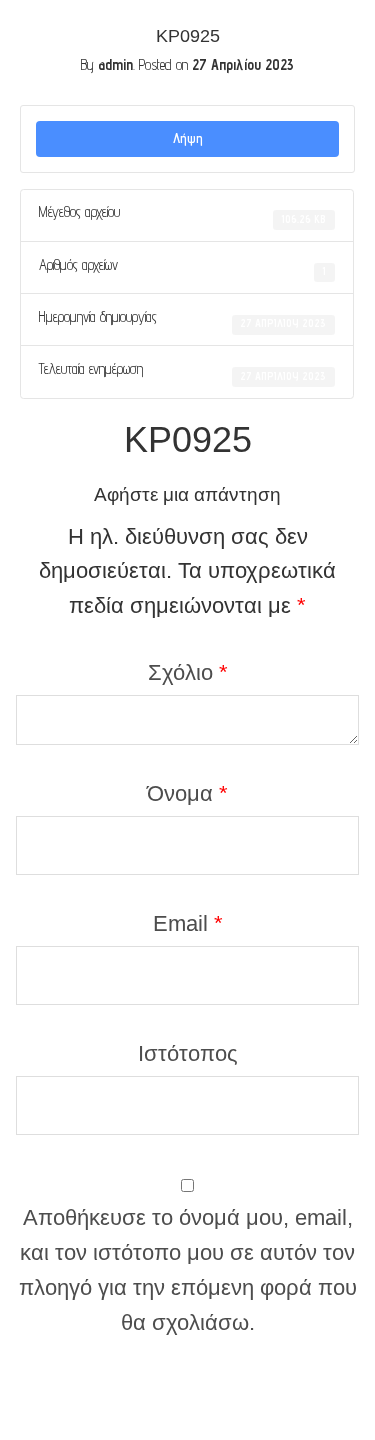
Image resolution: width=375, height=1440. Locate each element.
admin (115, 64)
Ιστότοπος (188, 1053)
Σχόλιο (188, 672)
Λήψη (188, 138)
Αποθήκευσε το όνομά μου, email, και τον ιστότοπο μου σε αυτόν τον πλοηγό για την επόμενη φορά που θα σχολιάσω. (188, 1269)
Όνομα (187, 793)
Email (188, 923)
